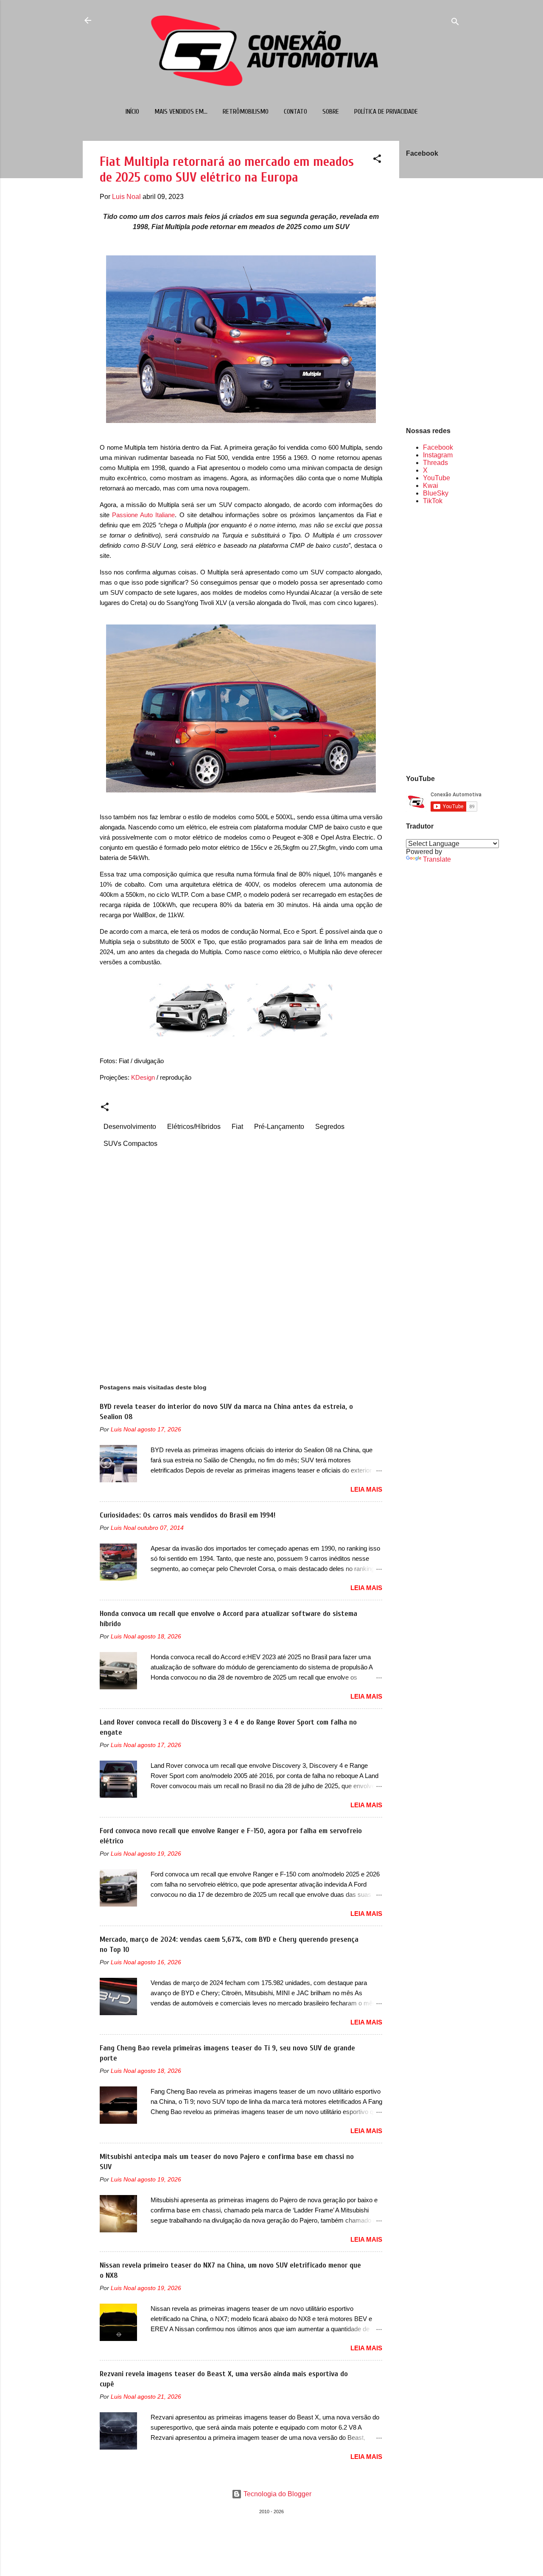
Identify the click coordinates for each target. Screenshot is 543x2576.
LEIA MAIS (366, 1489)
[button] (377, 160)
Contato (295, 112)
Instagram (438, 455)
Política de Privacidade (386, 112)
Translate (437, 859)
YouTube (437, 478)
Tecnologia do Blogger (277, 2494)
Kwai (431, 486)
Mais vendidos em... (181, 112)
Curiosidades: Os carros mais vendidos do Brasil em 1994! (188, 1515)
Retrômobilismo (246, 112)
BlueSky (436, 493)
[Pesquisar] (455, 23)
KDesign (143, 1077)
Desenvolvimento (130, 1127)
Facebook (438, 447)
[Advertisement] (433, 639)
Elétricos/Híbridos (194, 1127)
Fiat (237, 1127)
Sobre (331, 112)
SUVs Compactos (130, 1144)
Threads (435, 463)
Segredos (330, 1127)
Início (132, 112)
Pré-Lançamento (279, 1127)
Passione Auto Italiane (143, 515)
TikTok (433, 501)
